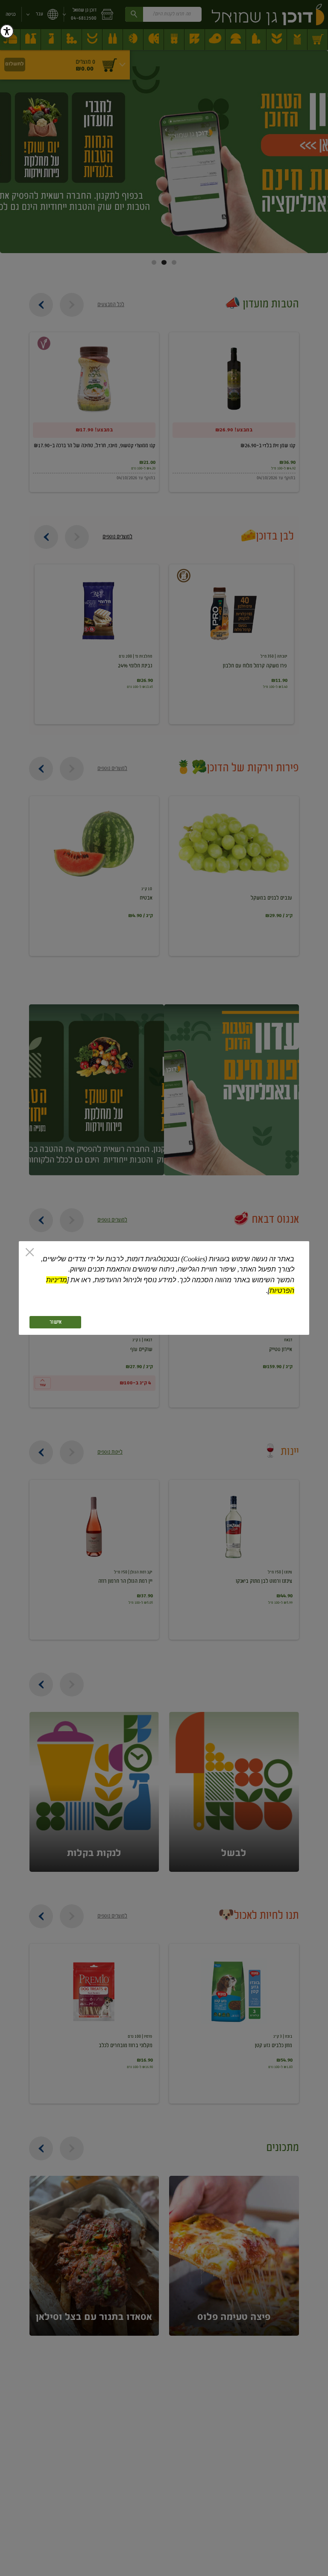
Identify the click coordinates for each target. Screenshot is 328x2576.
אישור (56, 1322)
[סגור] (30, 1253)
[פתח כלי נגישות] (7, 31)
